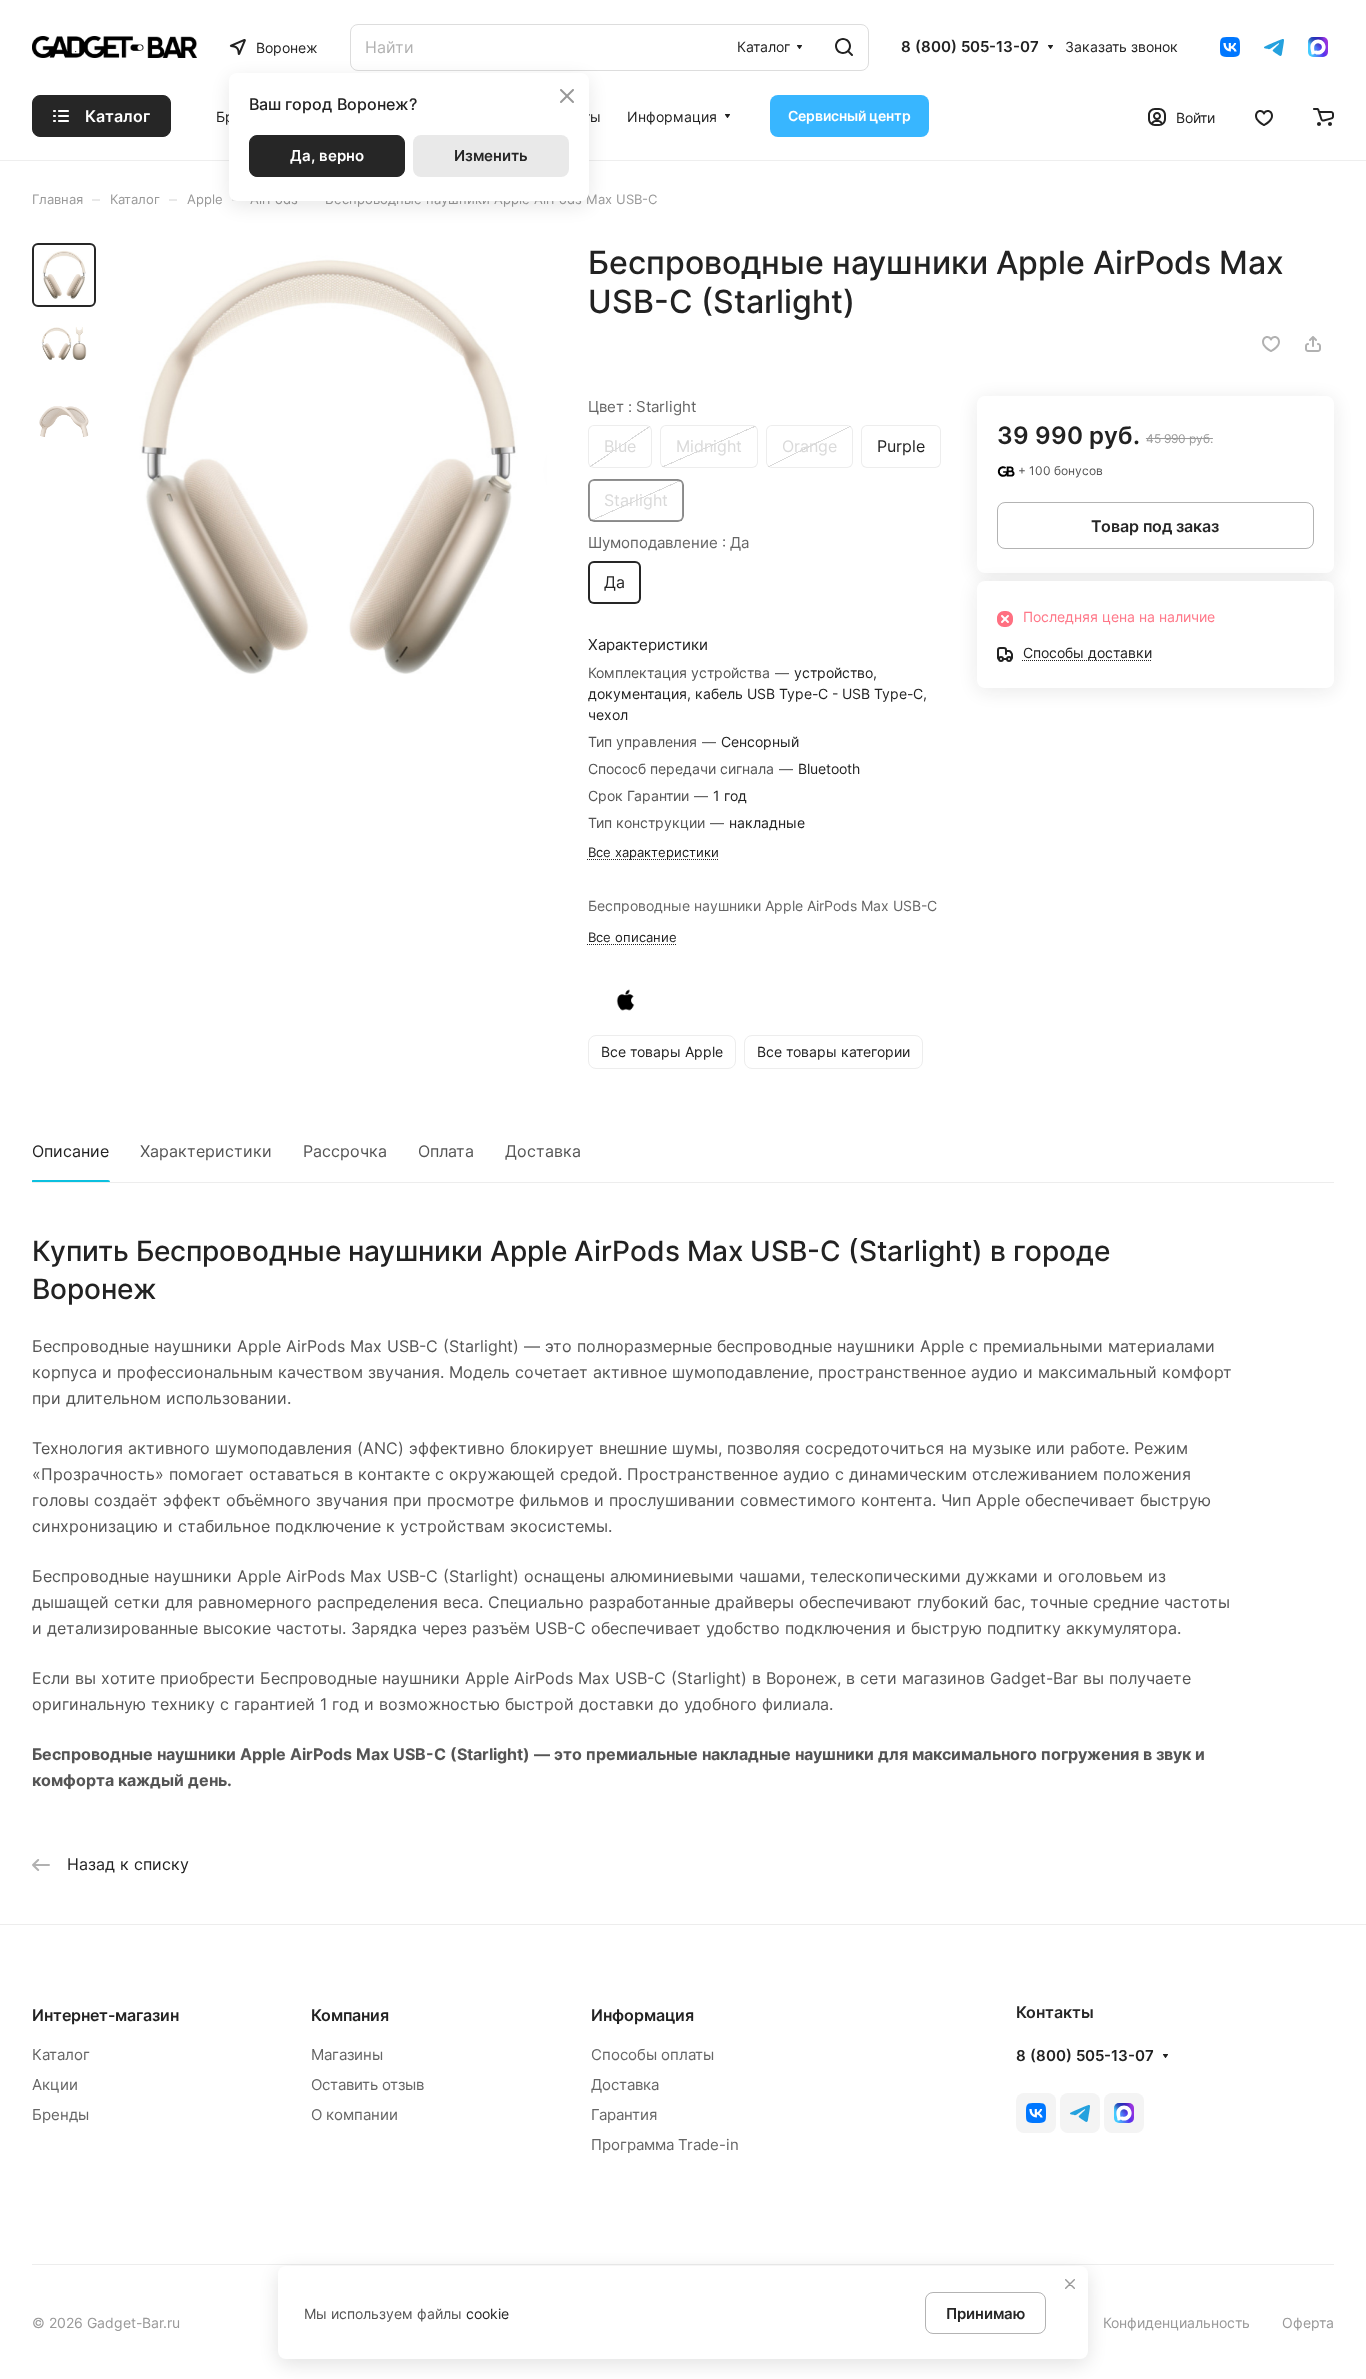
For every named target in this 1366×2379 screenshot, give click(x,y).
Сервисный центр (849, 115)
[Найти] (844, 47)
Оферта (1308, 2322)
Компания (350, 2015)
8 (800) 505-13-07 (970, 47)
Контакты (1055, 2012)
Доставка (543, 1151)
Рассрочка (345, 1151)
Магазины (347, 2054)
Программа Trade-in (665, 2144)
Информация (642, 2015)
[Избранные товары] (1264, 116)
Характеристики (206, 1151)
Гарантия (624, 2114)
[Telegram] (1274, 47)
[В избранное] (1271, 344)
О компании (354, 2114)
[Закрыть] (1070, 2284)
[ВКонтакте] (1230, 47)
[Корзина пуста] (1323, 116)
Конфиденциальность (1176, 2322)
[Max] (1318, 47)
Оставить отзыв (367, 2084)
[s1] (327, 467)
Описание (70, 1151)
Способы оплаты (652, 2054)
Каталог (61, 2054)
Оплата (446, 1151)
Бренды (60, 2114)
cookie (487, 2313)
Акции (55, 2084)
